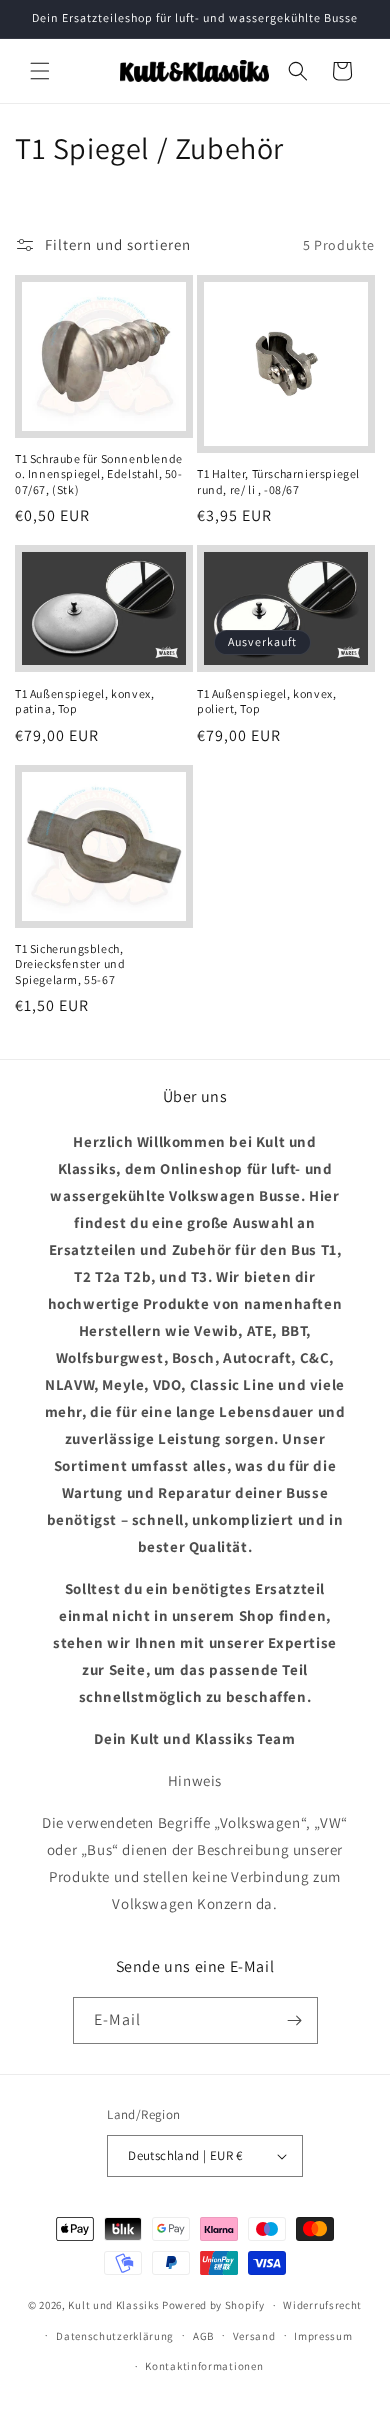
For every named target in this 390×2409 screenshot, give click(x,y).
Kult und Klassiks (113, 2305)
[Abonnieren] (295, 2020)
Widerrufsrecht (322, 2305)
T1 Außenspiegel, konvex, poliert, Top (266, 701)
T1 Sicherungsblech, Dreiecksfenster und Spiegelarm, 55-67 (70, 964)
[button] (40, 71)
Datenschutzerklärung (115, 2336)
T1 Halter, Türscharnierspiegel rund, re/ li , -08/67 (278, 481)
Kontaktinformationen (204, 2366)
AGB (203, 2336)
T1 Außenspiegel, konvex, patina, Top (84, 701)
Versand (254, 2336)
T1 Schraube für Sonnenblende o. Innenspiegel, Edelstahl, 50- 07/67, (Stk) (99, 474)
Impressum (323, 2336)
